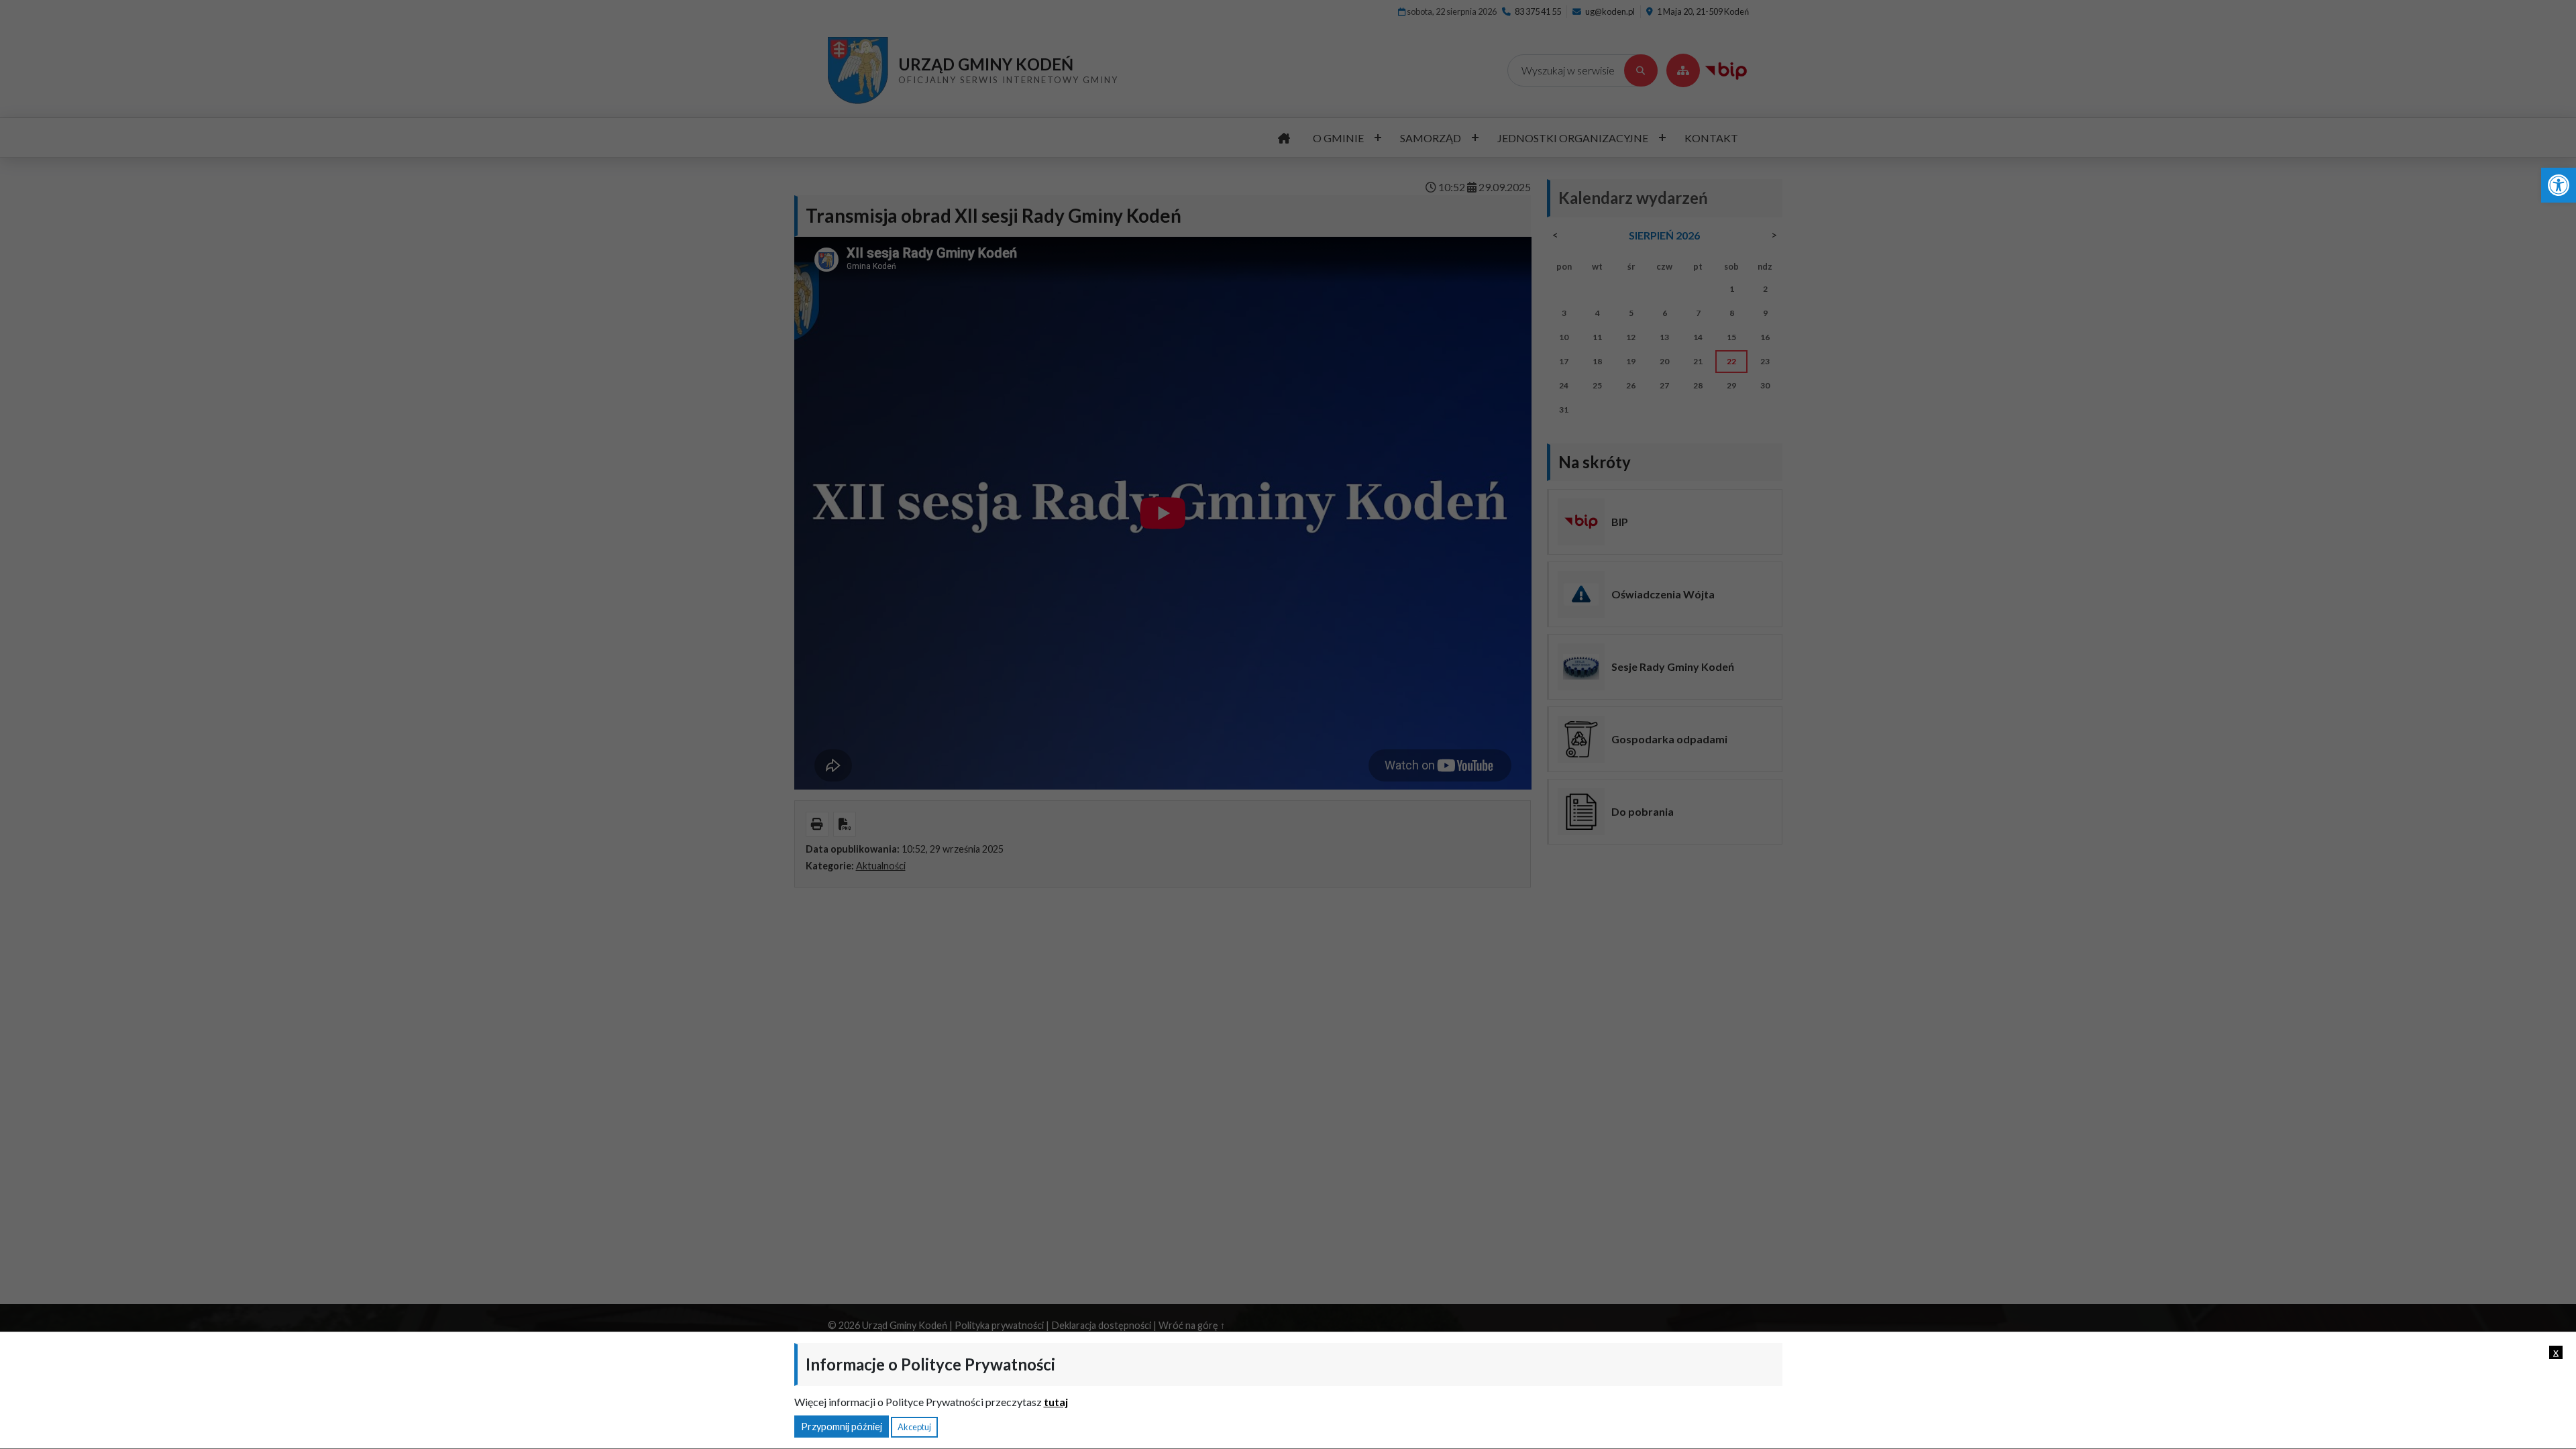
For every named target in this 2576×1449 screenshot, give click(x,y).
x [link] (2556, 1352)
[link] (2559, 185)
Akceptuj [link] (914, 1427)
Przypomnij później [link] (842, 1427)
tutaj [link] (1056, 1402)
